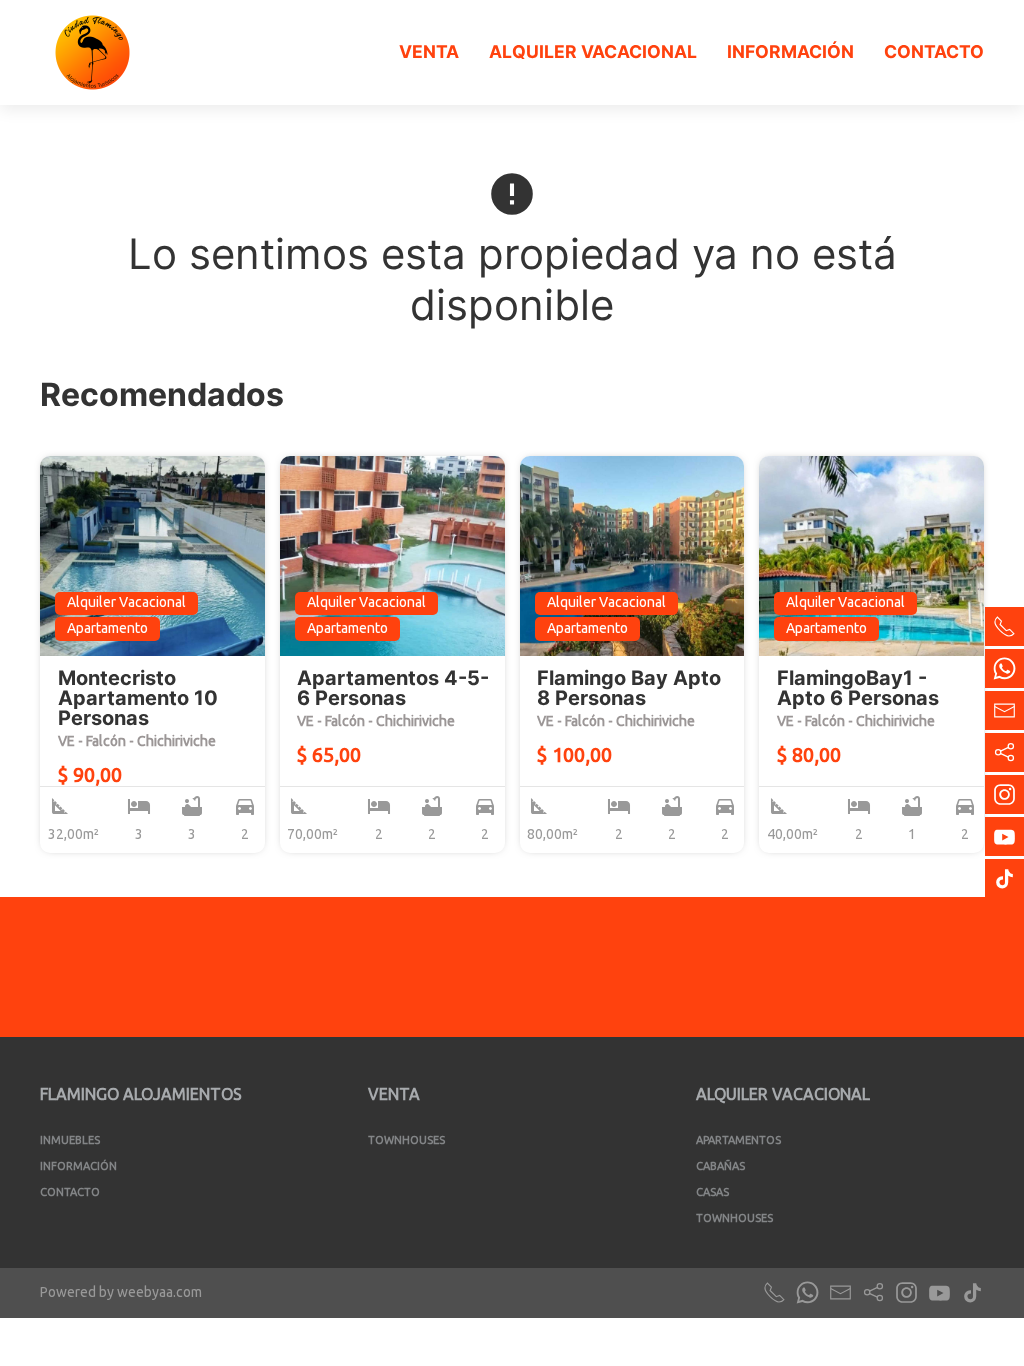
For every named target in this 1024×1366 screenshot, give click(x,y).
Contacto (934, 51)
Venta (429, 51)
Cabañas (720, 1166)
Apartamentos (738, 1140)
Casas (712, 1192)
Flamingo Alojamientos (141, 1094)
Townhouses (406, 1140)
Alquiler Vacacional (593, 51)
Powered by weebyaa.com (121, 1292)
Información (790, 51)
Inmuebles (70, 1140)
